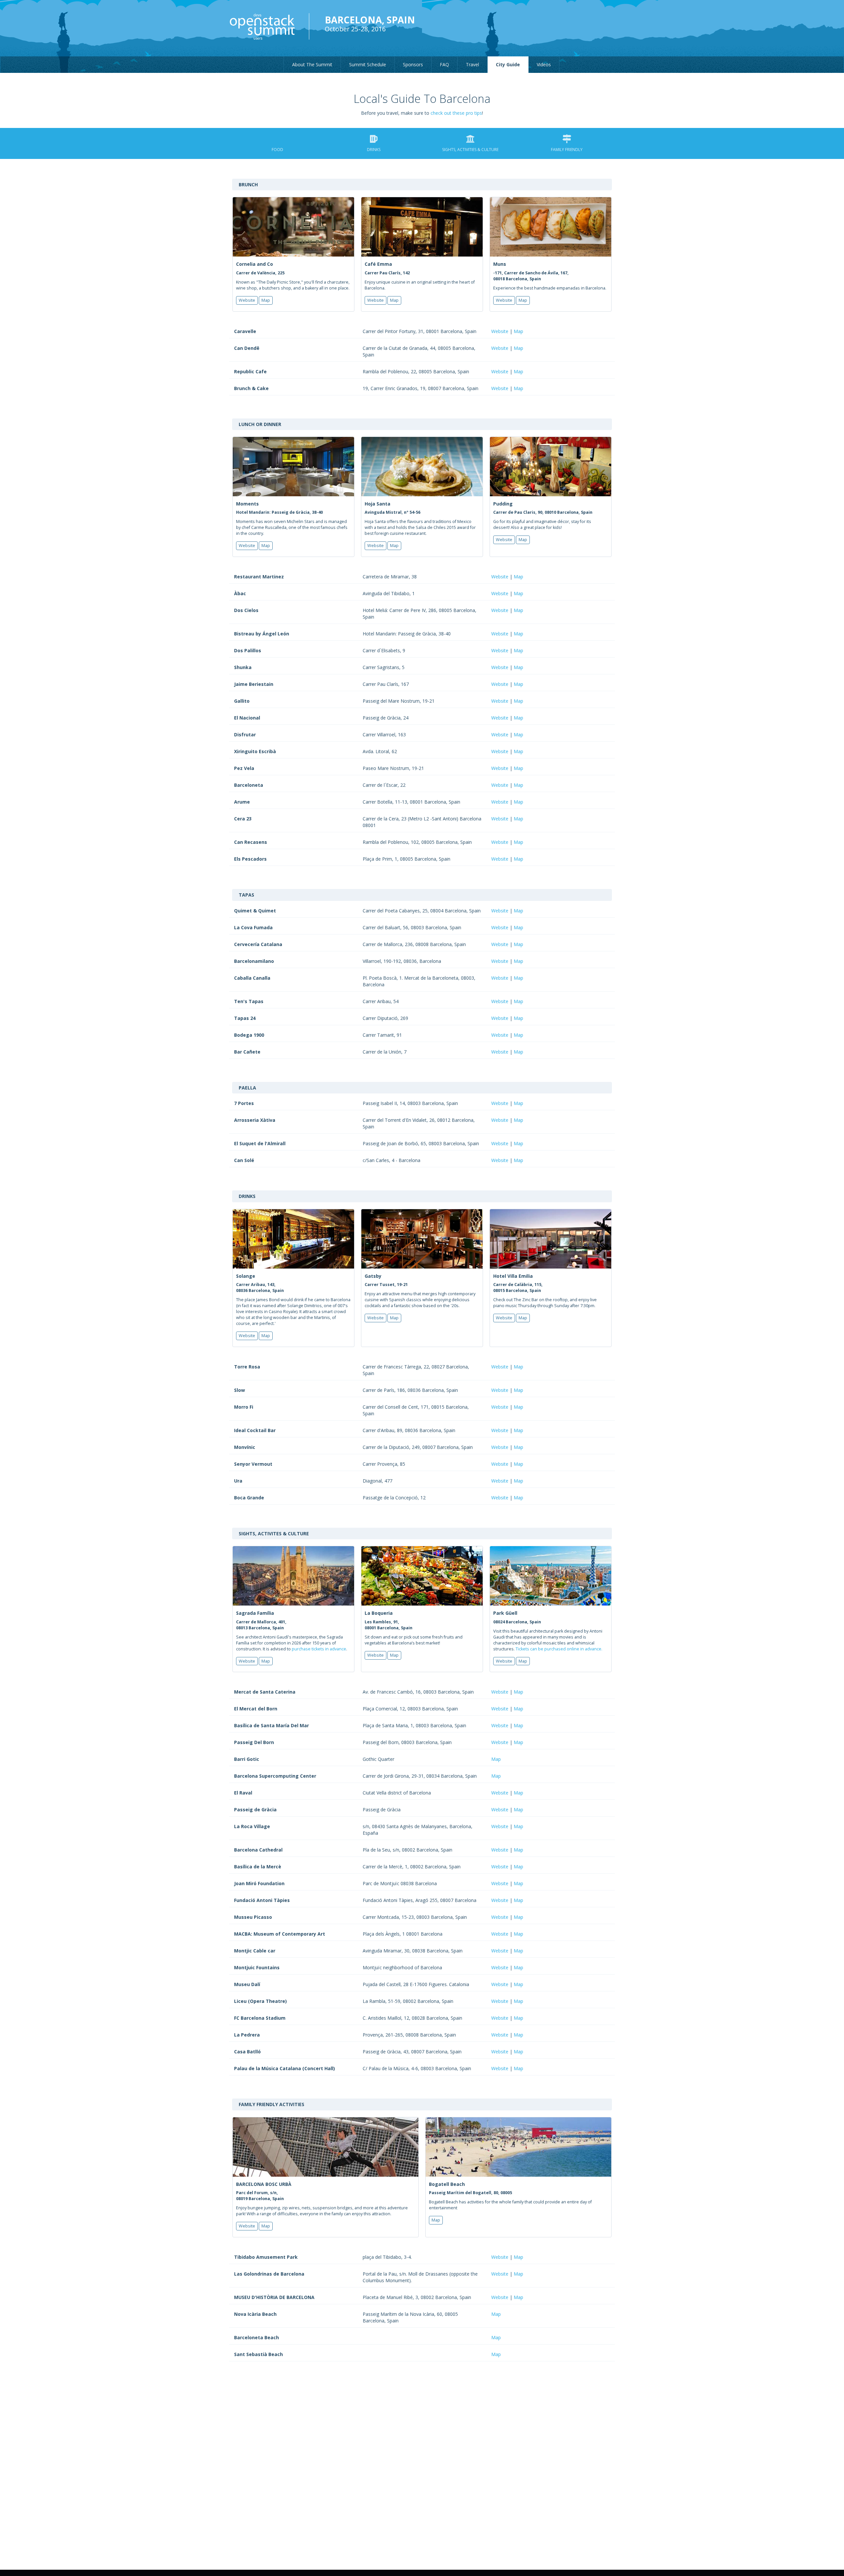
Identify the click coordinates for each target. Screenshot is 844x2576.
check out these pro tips (456, 113)
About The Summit (312, 64)
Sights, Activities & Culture (470, 150)
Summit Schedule (368, 64)
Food (277, 150)
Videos (544, 64)
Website (247, 300)
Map (266, 300)
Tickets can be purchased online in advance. (559, 1649)
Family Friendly (567, 150)
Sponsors (413, 64)
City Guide (508, 64)
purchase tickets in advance (319, 1649)
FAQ (444, 64)
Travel (472, 64)
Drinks (374, 150)
